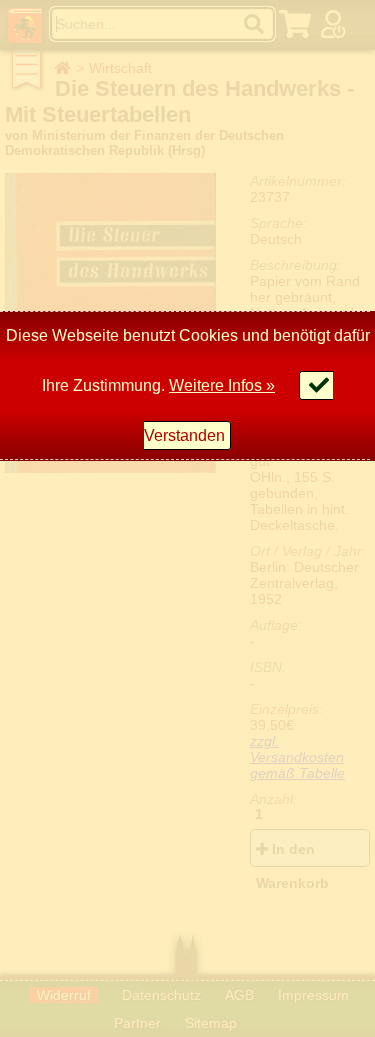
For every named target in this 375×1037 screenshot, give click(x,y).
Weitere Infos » (222, 385)
